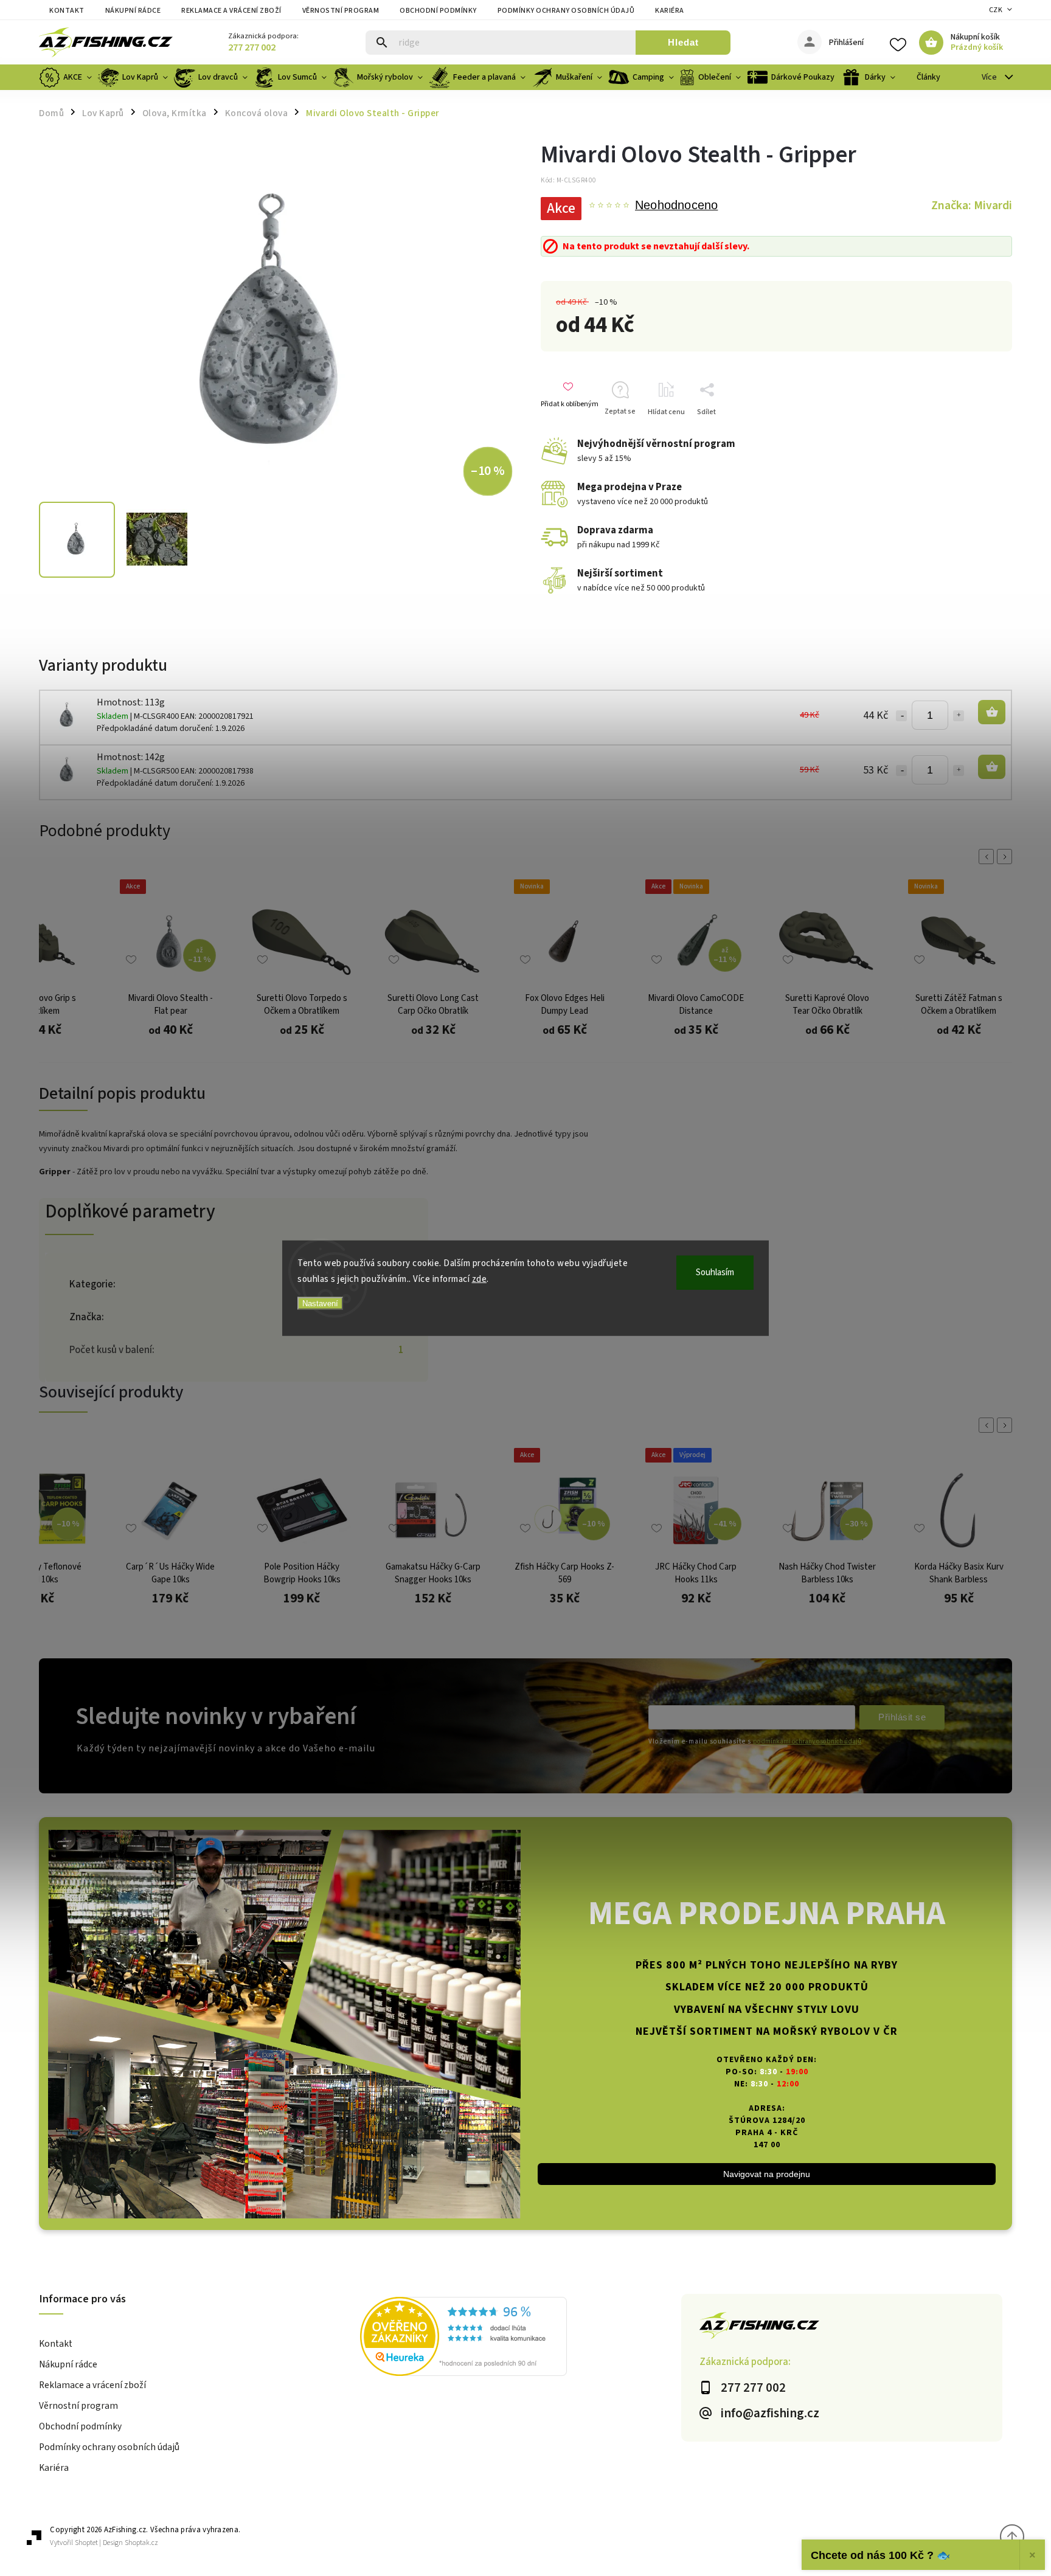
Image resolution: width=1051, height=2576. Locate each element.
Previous (988, 857)
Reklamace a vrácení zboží (231, 11)
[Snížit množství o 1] (901, 716)
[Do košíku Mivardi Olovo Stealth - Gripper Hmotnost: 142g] (992, 767)
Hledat (683, 42)
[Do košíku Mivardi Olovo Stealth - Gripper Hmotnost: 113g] (992, 712)
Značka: (972, 206)
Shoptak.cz (141, 2543)
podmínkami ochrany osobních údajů (807, 1741)
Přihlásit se (902, 1717)
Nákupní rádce (133, 11)
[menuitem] (67, 77)
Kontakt (67, 11)
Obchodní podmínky (438, 11)
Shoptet (86, 2543)
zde (480, 1279)
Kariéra (670, 11)
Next (1007, 857)
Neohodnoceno (676, 206)
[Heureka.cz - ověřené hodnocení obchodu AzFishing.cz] (521, 2338)
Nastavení (320, 1304)
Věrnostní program (341, 11)
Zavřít (984, 433)
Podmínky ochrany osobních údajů (566, 11)
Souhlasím (715, 1272)
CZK (996, 10)
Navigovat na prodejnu (767, 2174)
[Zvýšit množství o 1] (959, 716)
